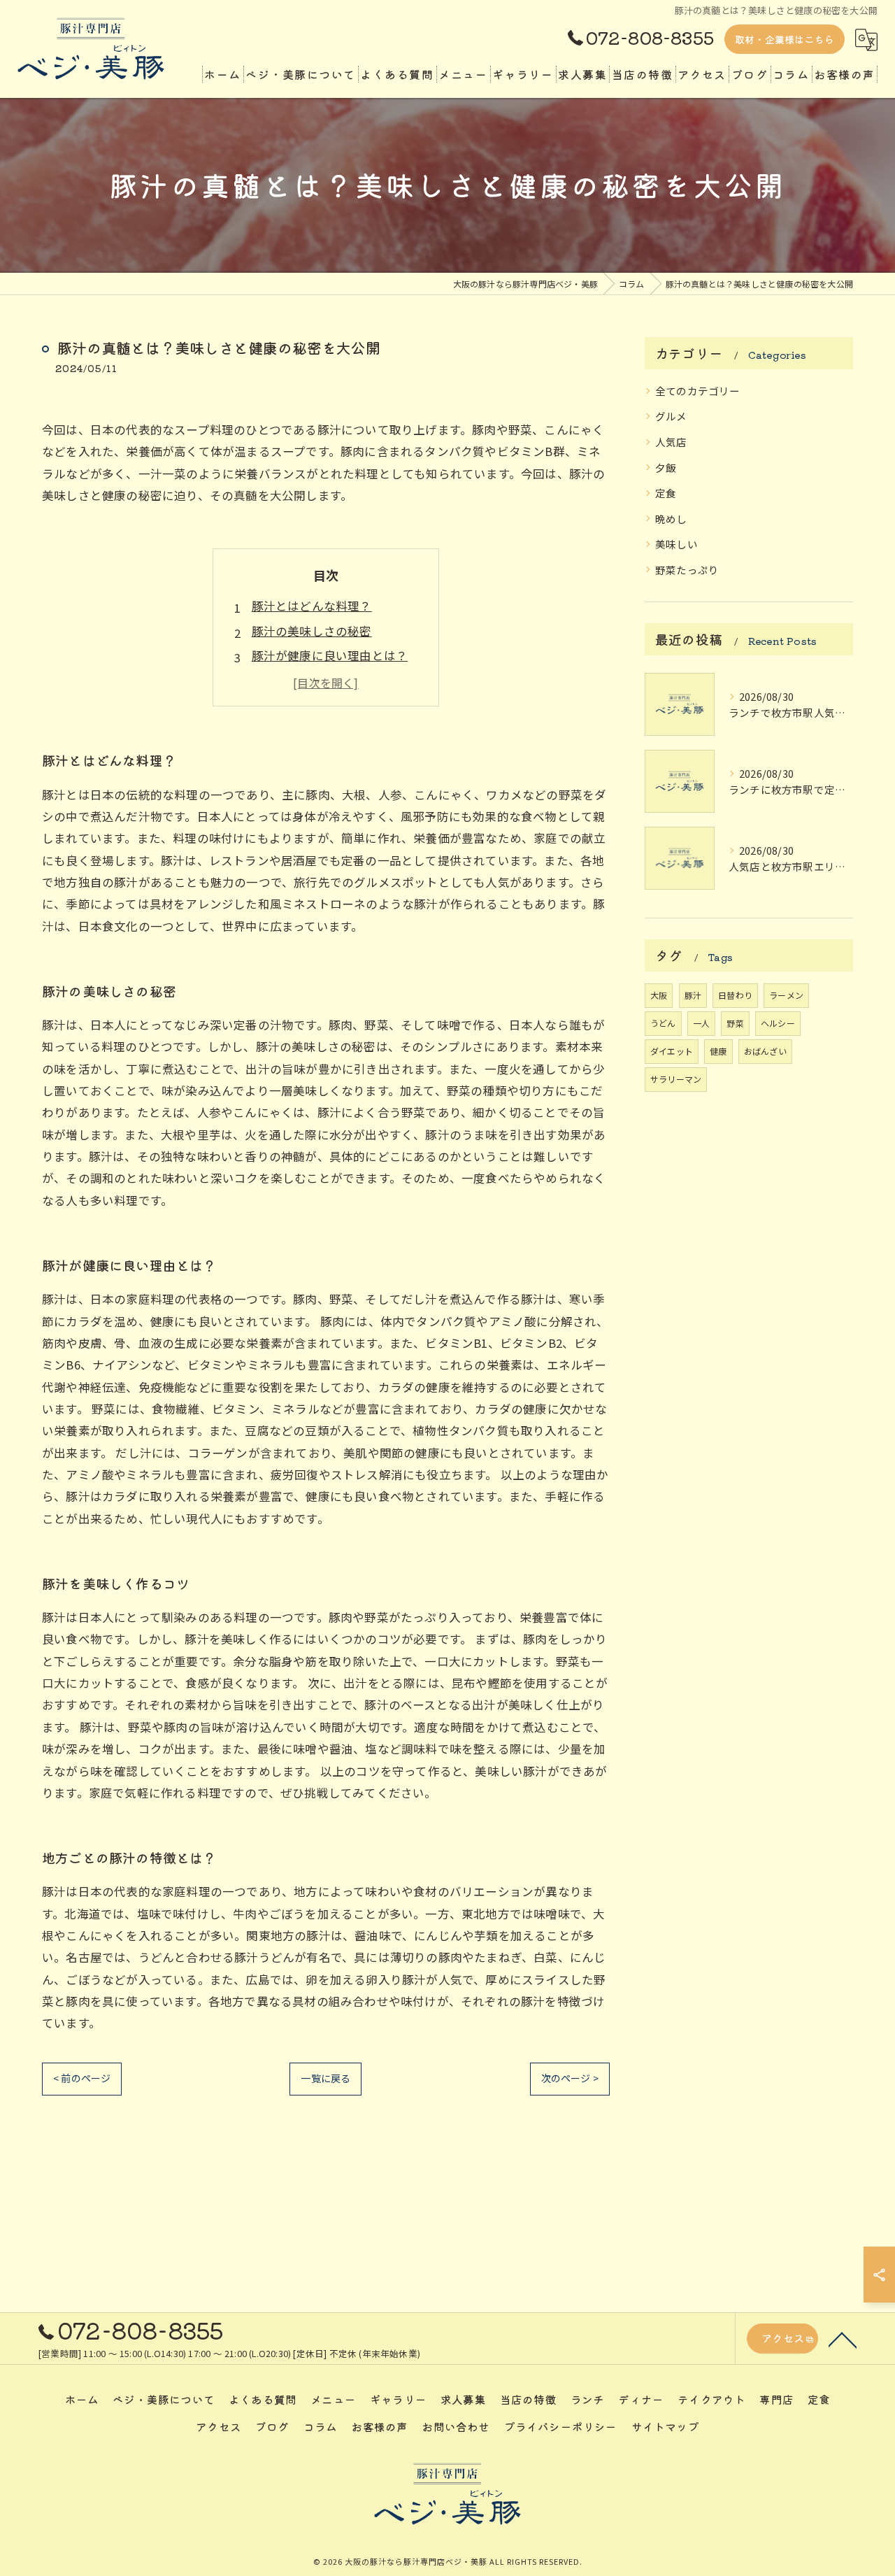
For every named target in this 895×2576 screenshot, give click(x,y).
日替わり (735, 995)
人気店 (671, 442)
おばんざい (765, 1051)
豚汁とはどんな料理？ (312, 606)
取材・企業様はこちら (785, 39)
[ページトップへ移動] (843, 2339)
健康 (718, 1051)
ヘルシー (778, 1023)
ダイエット (672, 1051)
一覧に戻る (325, 2078)
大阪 (659, 995)
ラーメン (786, 995)
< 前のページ (82, 2078)
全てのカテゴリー (698, 391)
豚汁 (693, 995)
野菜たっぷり (687, 570)
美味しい (676, 544)
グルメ (671, 416)
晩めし (671, 519)
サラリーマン (676, 1079)
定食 (666, 493)
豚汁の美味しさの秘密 (312, 631)
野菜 (735, 1023)
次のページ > (570, 2078)
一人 (701, 1023)
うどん (663, 1023)
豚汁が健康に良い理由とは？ (330, 655)
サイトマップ (665, 2426)
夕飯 (666, 468)
